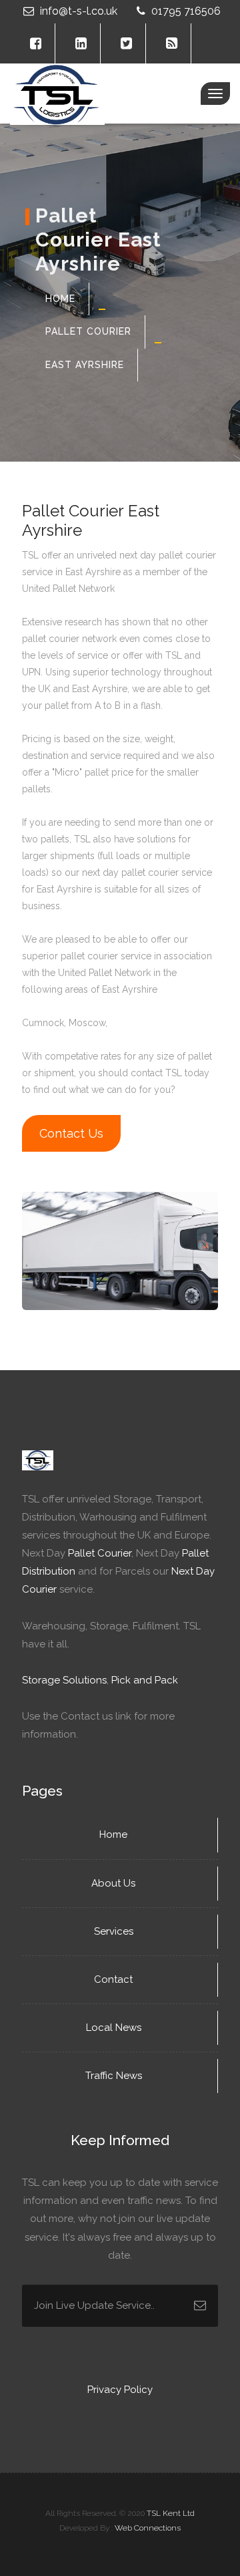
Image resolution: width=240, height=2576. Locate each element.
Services (115, 1931)
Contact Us (71, 1133)
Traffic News (115, 2076)
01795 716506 (185, 11)
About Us (115, 1883)
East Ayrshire (85, 365)
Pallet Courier (88, 331)
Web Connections (148, 2528)
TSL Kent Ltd (171, 2513)
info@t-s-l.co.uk (79, 11)
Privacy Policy (120, 2390)
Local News (115, 2028)
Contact (115, 1979)
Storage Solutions (64, 1680)
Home (60, 299)
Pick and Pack (145, 1680)
